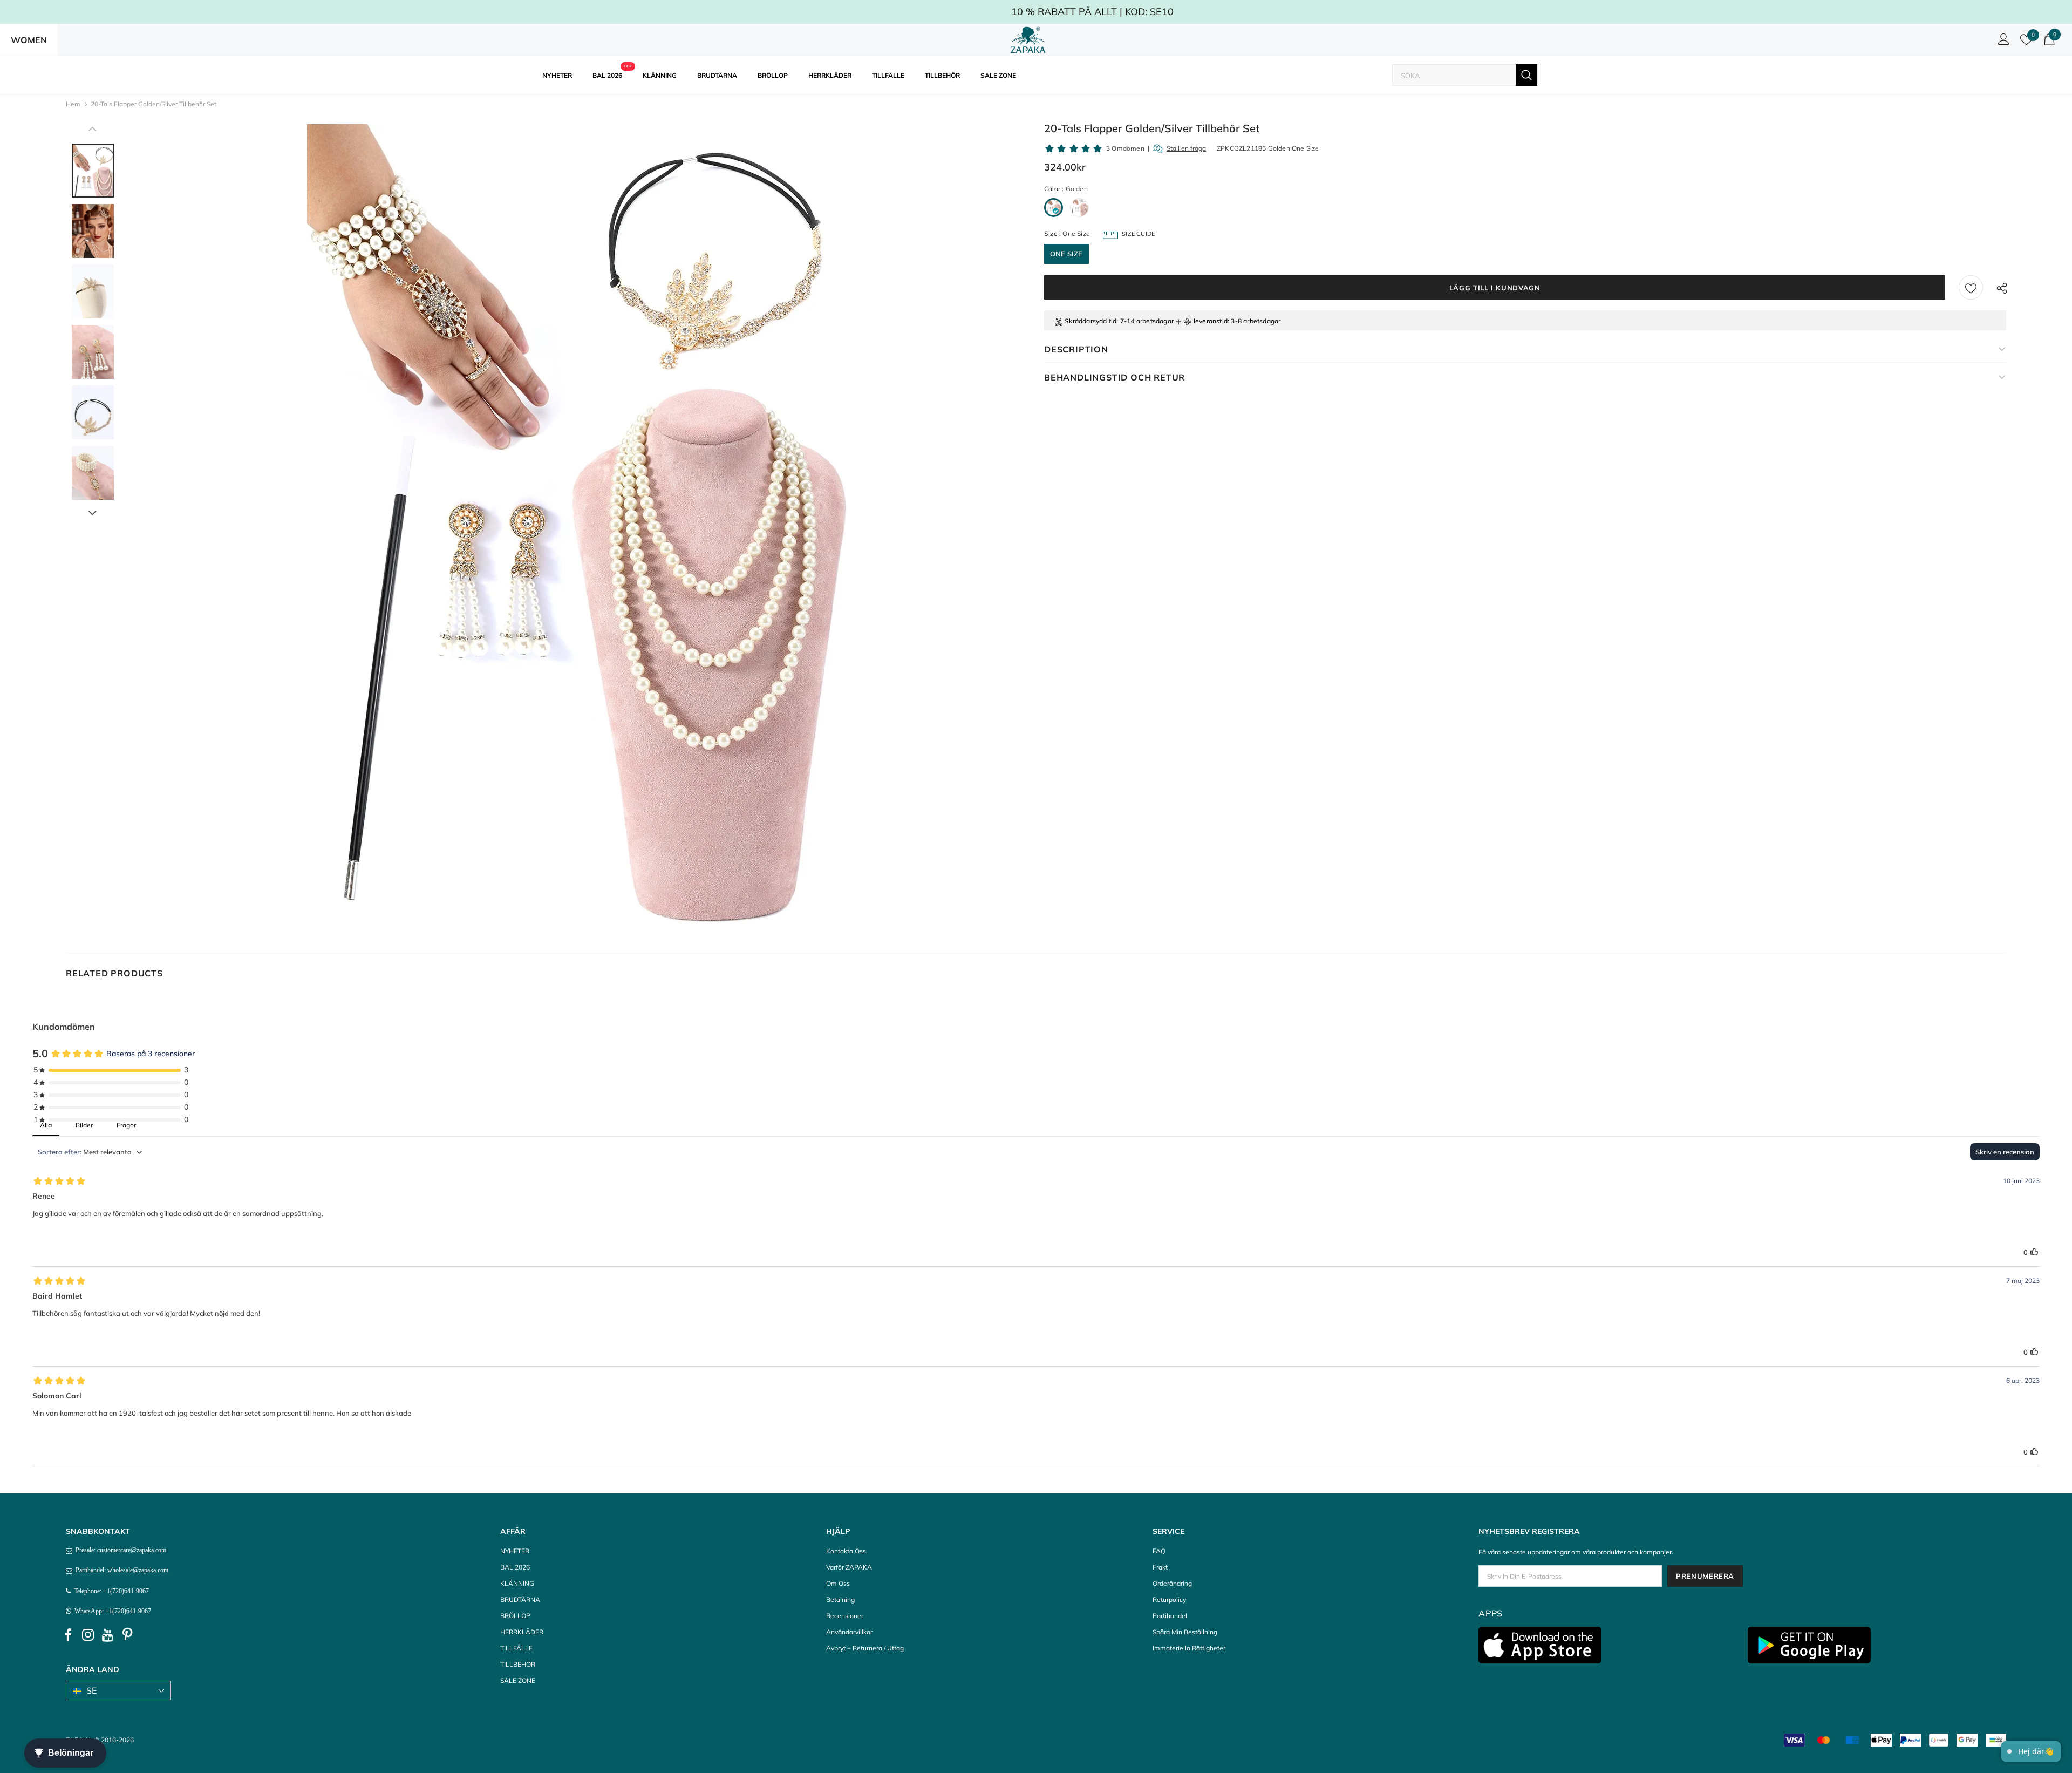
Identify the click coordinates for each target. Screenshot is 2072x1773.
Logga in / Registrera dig (2002, 42)
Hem (73, 104)
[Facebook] (68, 1635)
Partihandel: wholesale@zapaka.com (120, 1570)
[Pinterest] (128, 1635)
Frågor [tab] (126, 1125)
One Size (1066, 254)
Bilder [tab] (84, 1125)
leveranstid (1211, 321)
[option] (577, 529)
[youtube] (108, 1635)
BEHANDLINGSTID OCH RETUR (1115, 377)
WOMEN (29, 40)
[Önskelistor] (1971, 287)
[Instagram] (88, 1635)
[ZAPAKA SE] (1028, 40)
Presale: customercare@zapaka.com (119, 1550)
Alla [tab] (46, 1125)
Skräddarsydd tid (1090, 321)
